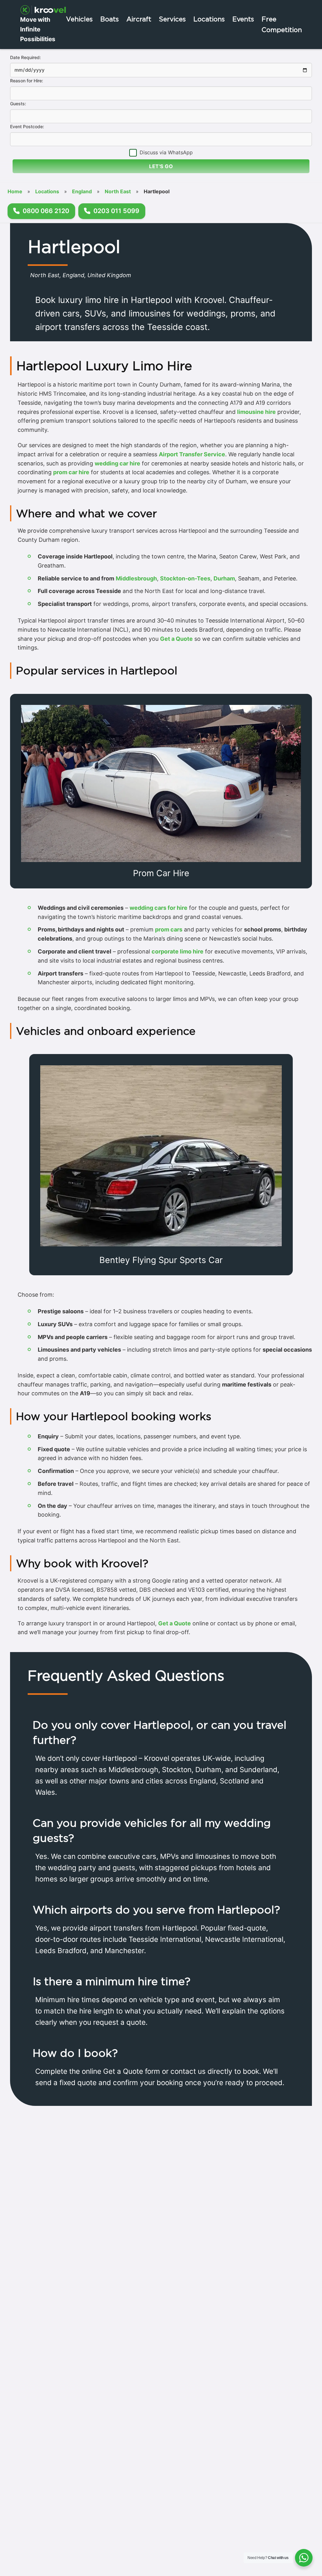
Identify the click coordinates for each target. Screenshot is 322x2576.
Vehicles (79, 19)
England (82, 191)
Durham (224, 578)
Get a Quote (176, 639)
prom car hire (71, 472)
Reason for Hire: (27, 81)
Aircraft (139, 19)
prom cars (169, 929)
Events (243, 19)
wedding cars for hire (158, 908)
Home (15, 191)
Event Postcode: (27, 126)
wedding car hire (117, 463)
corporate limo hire (178, 951)
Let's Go (161, 166)
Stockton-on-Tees (185, 578)
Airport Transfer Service (192, 454)
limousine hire (256, 412)
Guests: (18, 104)
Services (172, 19)
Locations (209, 19)
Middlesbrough (136, 578)
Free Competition (282, 24)
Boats (110, 19)
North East (118, 191)
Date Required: (25, 57)
